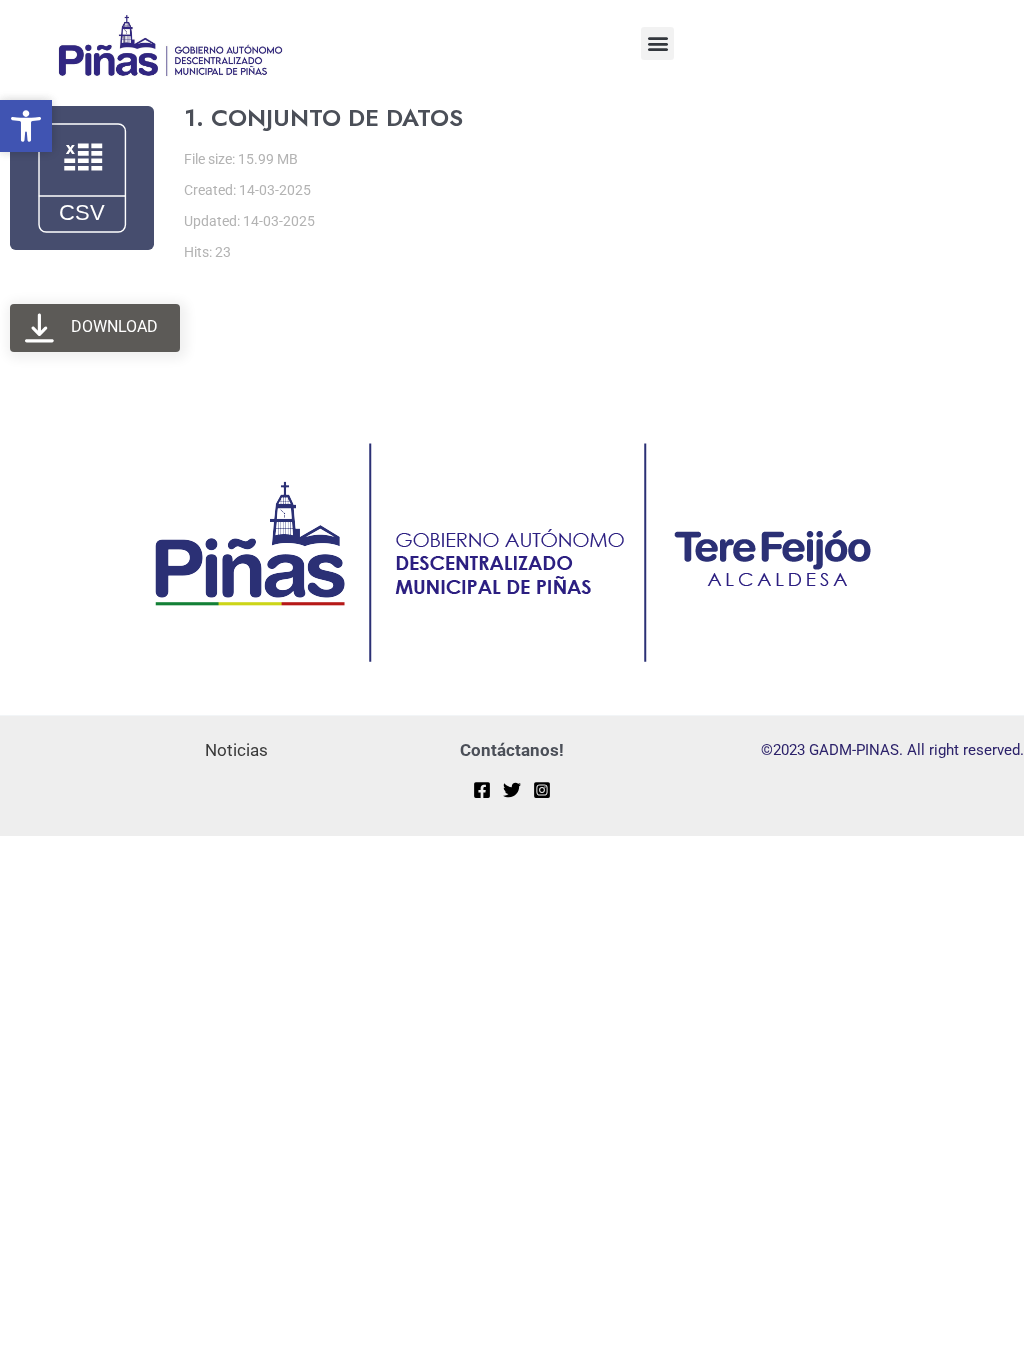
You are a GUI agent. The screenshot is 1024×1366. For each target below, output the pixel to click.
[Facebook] (482, 790)
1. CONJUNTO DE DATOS (323, 117)
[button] (657, 43)
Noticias (236, 750)
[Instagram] (542, 790)
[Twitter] (512, 790)
